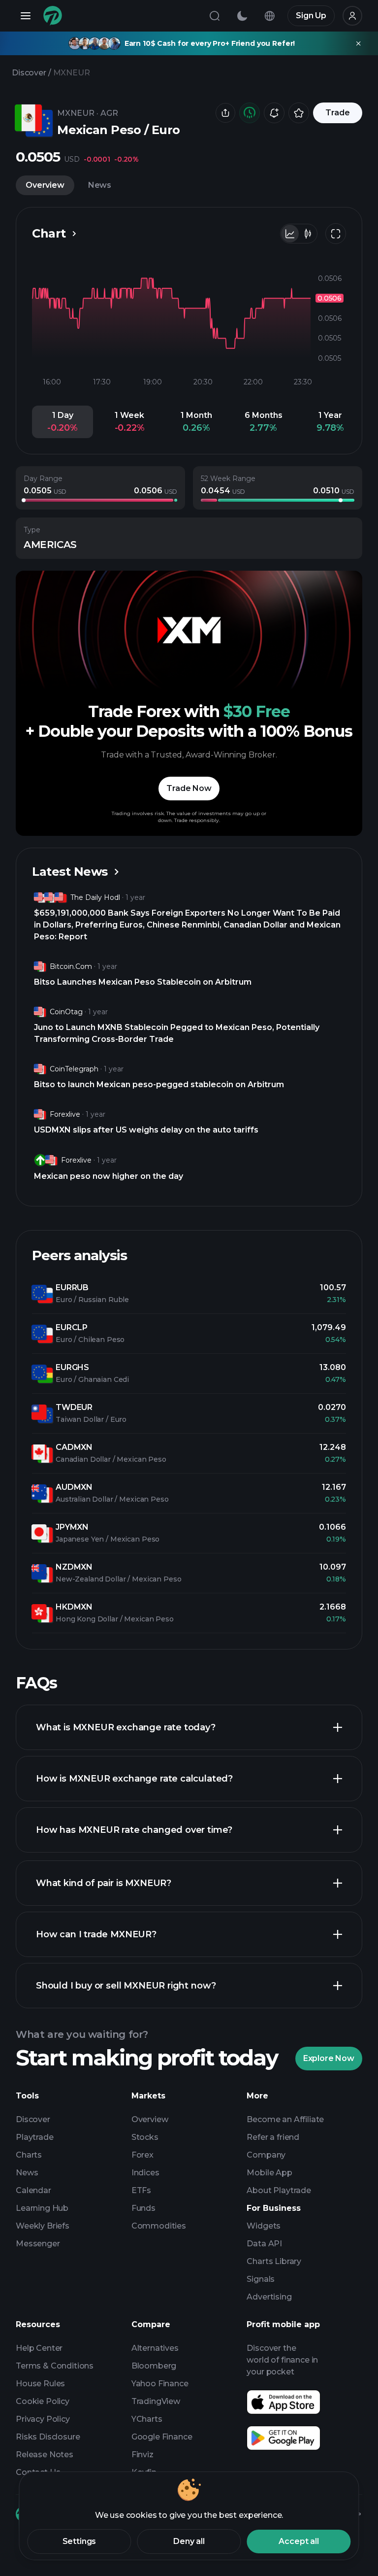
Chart (49, 233)
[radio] (290, 234)
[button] (63, 422)
